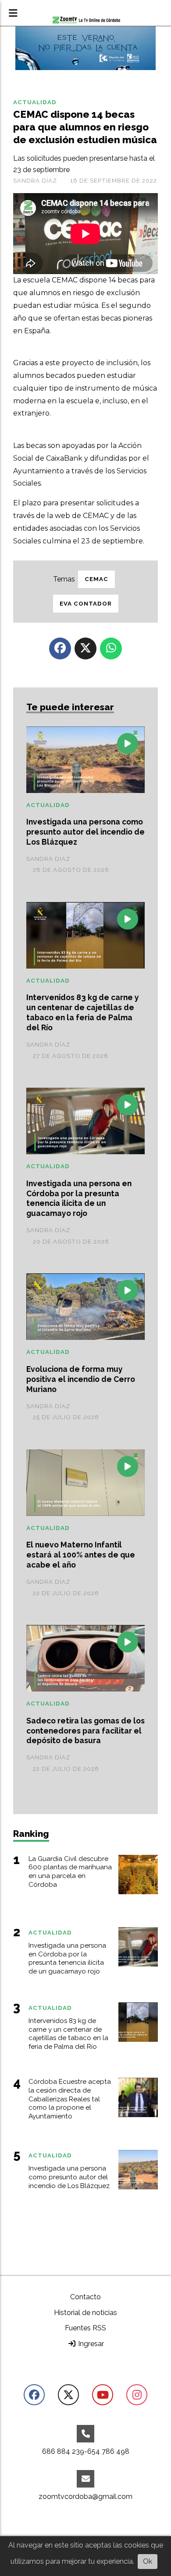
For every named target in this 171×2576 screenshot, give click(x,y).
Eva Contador (86, 604)
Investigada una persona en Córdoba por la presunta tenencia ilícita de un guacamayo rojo (79, 1198)
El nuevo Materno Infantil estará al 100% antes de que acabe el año (81, 1555)
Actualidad (35, 102)
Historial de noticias (85, 2313)
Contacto (85, 2297)
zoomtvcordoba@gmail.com (85, 2497)
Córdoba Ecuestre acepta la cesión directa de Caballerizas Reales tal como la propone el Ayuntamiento (70, 2099)
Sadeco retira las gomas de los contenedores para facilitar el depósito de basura (85, 1731)
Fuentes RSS (85, 2328)
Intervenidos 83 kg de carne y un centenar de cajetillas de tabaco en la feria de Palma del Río (83, 1012)
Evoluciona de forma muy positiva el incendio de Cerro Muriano (81, 1379)
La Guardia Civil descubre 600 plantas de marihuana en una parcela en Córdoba (70, 1872)
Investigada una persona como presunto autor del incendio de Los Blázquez (85, 832)
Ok (148, 2561)
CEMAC (96, 579)
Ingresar (90, 2344)
